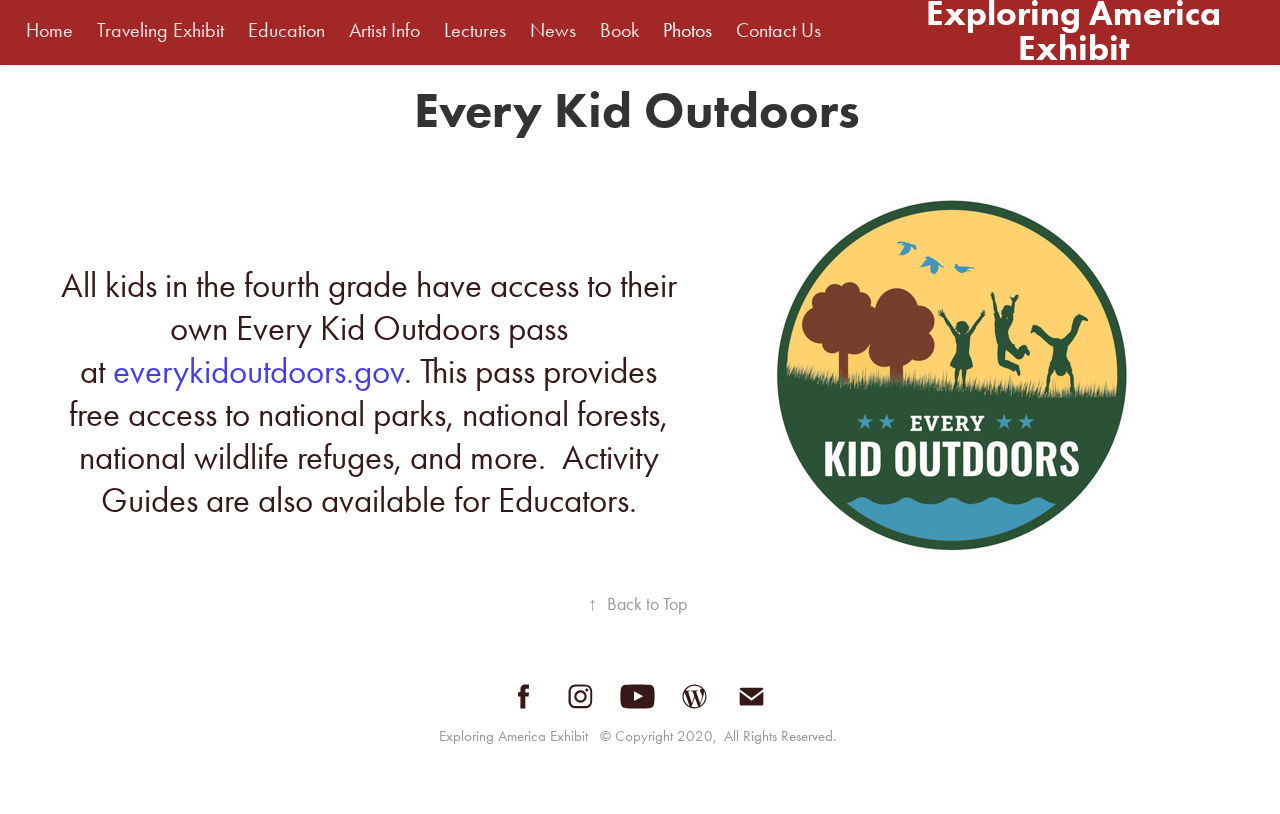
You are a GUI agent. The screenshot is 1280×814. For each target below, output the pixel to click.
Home (49, 30)
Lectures (475, 30)
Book (619, 30)
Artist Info (384, 30)
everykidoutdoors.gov (258, 371)
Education (286, 30)
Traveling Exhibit (160, 30)
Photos (687, 30)
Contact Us (778, 30)
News (553, 30)
